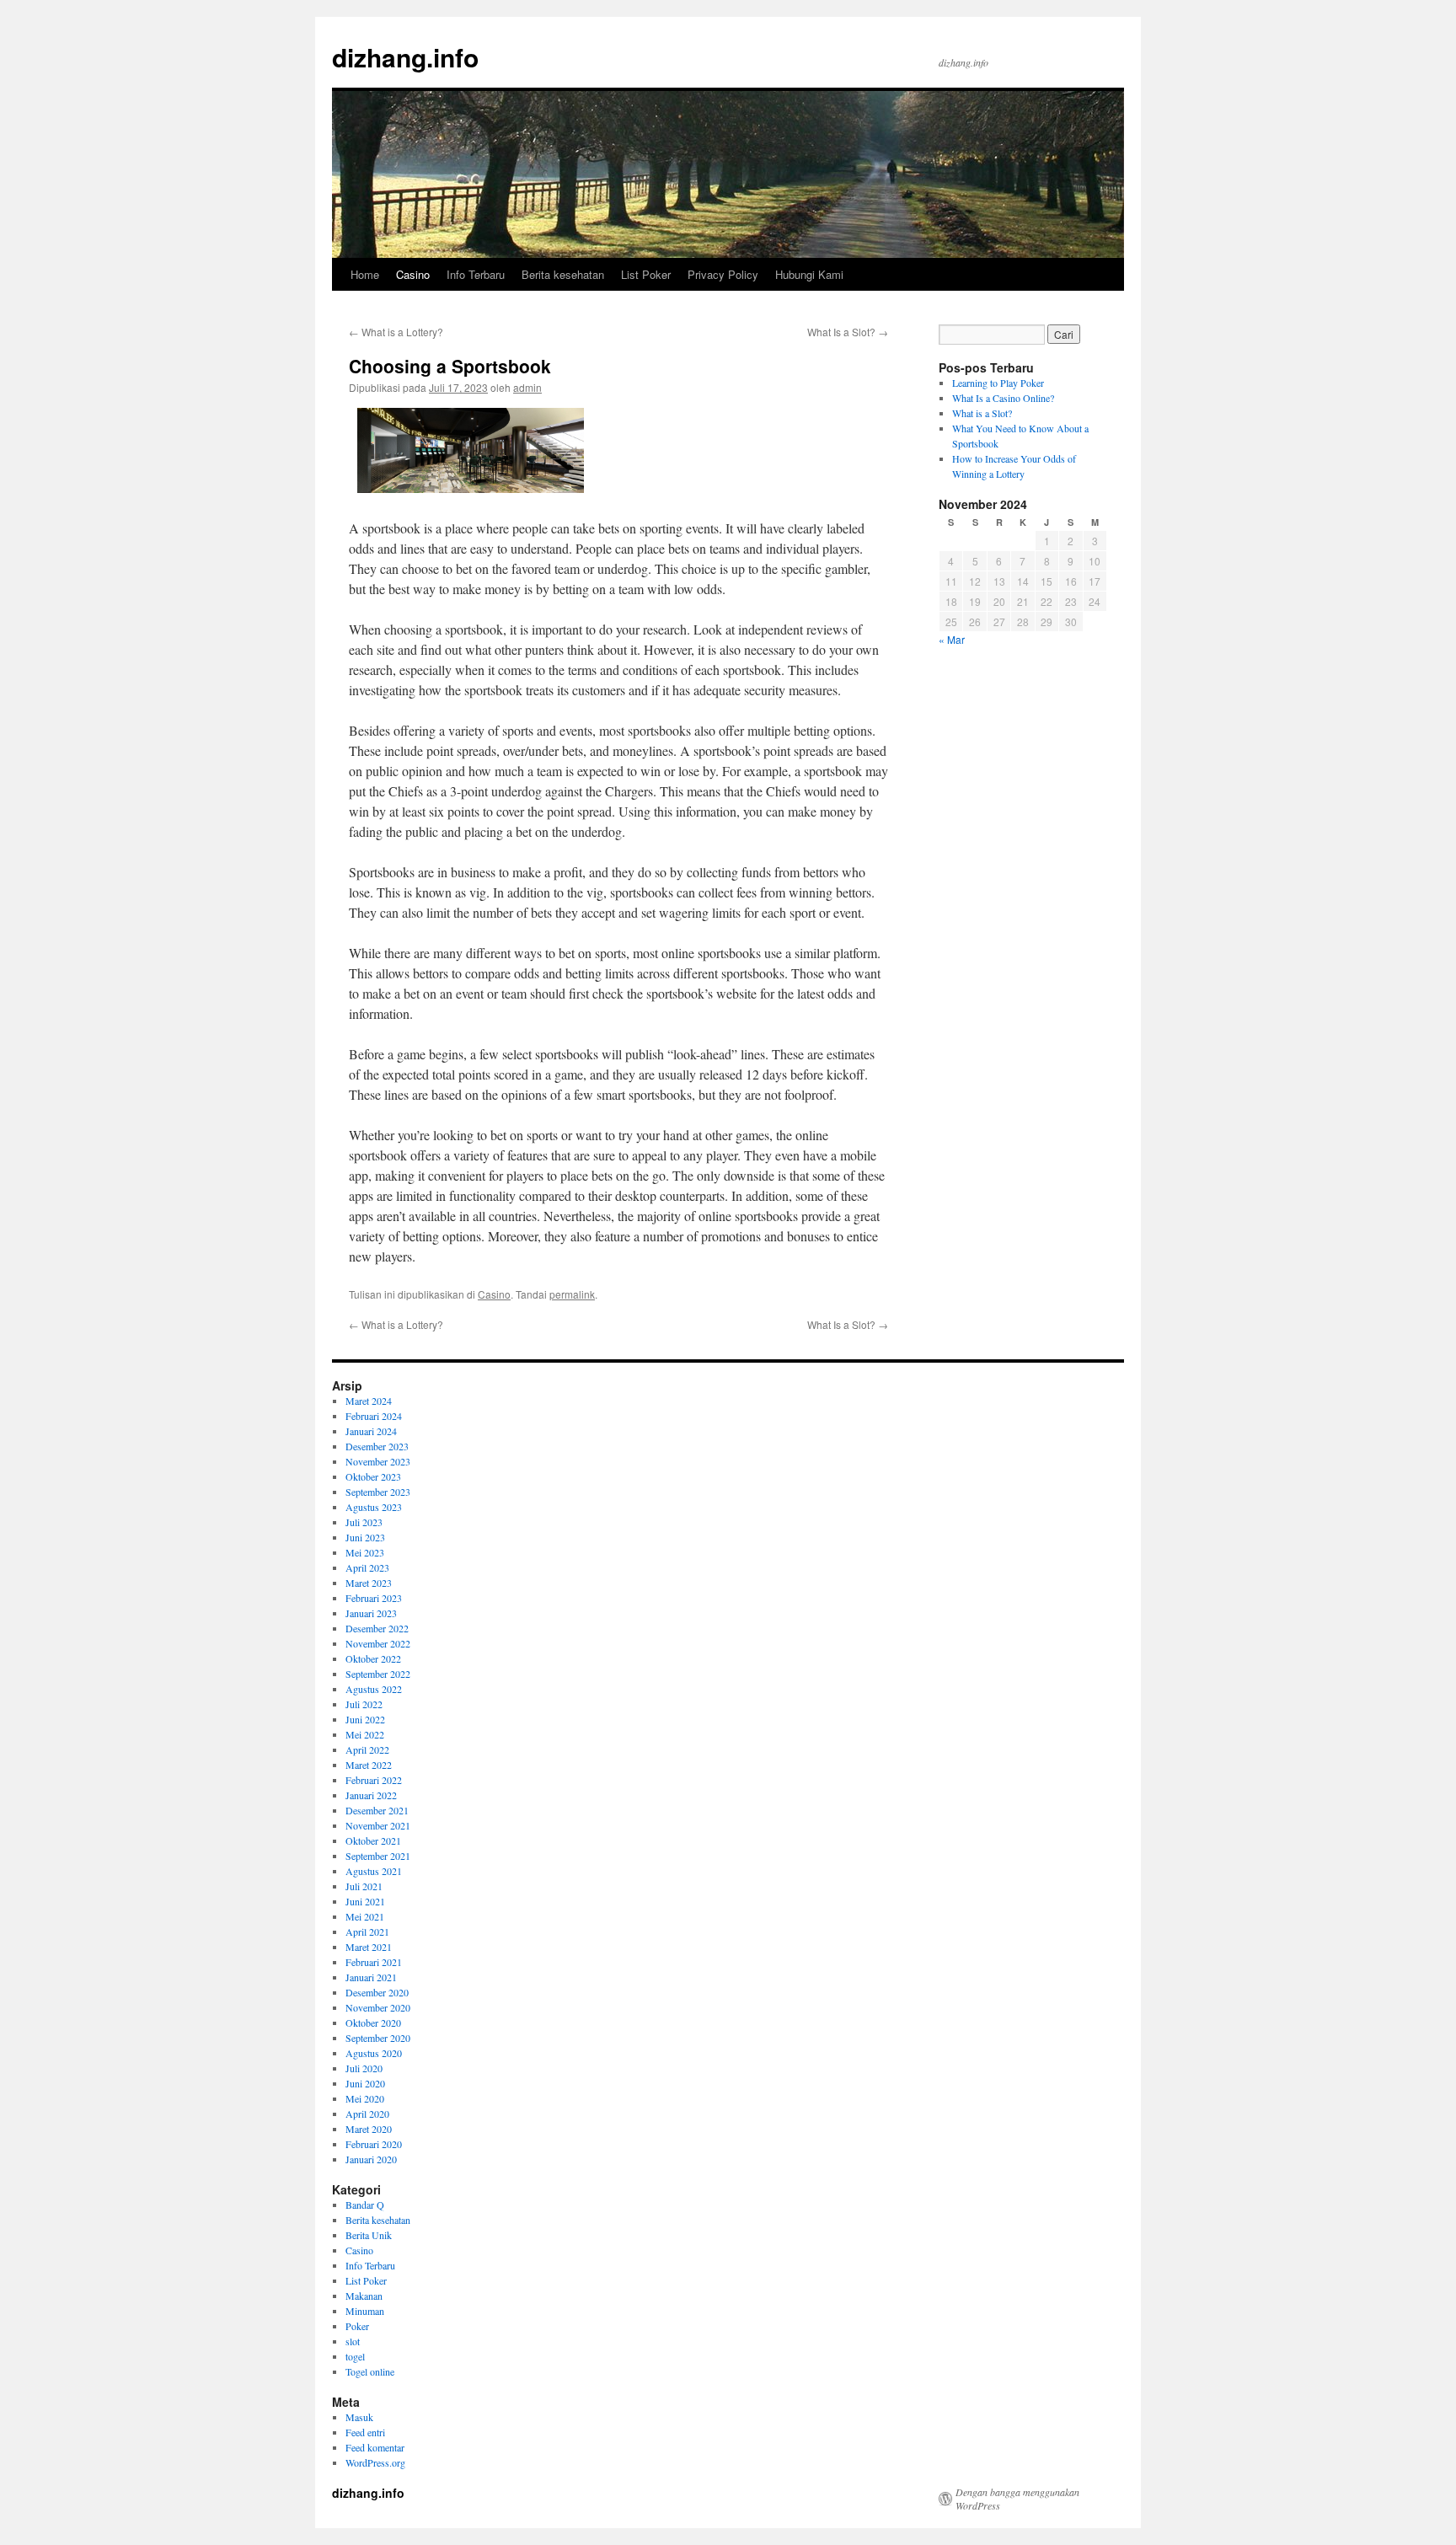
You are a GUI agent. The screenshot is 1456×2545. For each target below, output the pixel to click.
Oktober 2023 (373, 1476)
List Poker (646, 274)
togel (355, 2356)
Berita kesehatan (563, 274)
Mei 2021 (365, 1916)
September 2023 (378, 1492)
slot (353, 2341)
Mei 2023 (365, 1552)
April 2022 (367, 1749)
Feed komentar (375, 2447)
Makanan (364, 2296)
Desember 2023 (377, 1446)
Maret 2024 (369, 1401)
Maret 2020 (369, 2129)
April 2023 (367, 1567)
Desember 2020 (377, 1992)
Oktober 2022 (373, 1658)
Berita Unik (369, 2235)
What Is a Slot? (848, 332)
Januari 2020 (371, 2159)
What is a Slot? (982, 413)
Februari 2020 (374, 2144)
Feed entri (365, 2432)
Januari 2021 (371, 1977)
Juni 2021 (365, 1901)
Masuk (359, 2417)
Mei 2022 (365, 1734)
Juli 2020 (364, 2068)
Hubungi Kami (809, 274)
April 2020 (367, 2114)
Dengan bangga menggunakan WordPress (1017, 2499)
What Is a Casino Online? (1003, 398)
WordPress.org (375, 2462)
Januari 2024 (371, 1431)
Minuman (365, 2311)
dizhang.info (405, 57)
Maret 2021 (369, 1947)
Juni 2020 (365, 2083)
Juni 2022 (365, 1719)
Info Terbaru (476, 274)
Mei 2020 (365, 2098)
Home (365, 274)
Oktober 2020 (373, 2023)
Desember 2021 (377, 1810)
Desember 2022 (377, 1628)
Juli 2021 (364, 1886)
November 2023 (378, 1461)
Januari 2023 (371, 1613)
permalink (572, 1294)
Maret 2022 (369, 1765)
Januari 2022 (371, 1795)
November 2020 (378, 2007)
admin (527, 387)
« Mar (952, 639)
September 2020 (378, 2038)
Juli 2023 (364, 1522)
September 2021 (378, 1856)
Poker (357, 2326)
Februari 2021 (374, 1962)
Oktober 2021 (373, 1840)
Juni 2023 (365, 1537)
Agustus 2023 (374, 1507)
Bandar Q (365, 2205)
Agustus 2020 (374, 2053)
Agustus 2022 (374, 1689)
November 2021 (378, 1825)
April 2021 (367, 1932)
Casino (413, 274)
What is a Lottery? (396, 332)
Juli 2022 (364, 1704)
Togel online (370, 2371)
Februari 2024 (374, 1416)
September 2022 (378, 1674)
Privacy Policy (723, 274)
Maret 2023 (369, 1583)
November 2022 (378, 1643)
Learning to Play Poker (998, 383)
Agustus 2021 (374, 1871)
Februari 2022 (374, 1780)
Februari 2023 (374, 1598)
